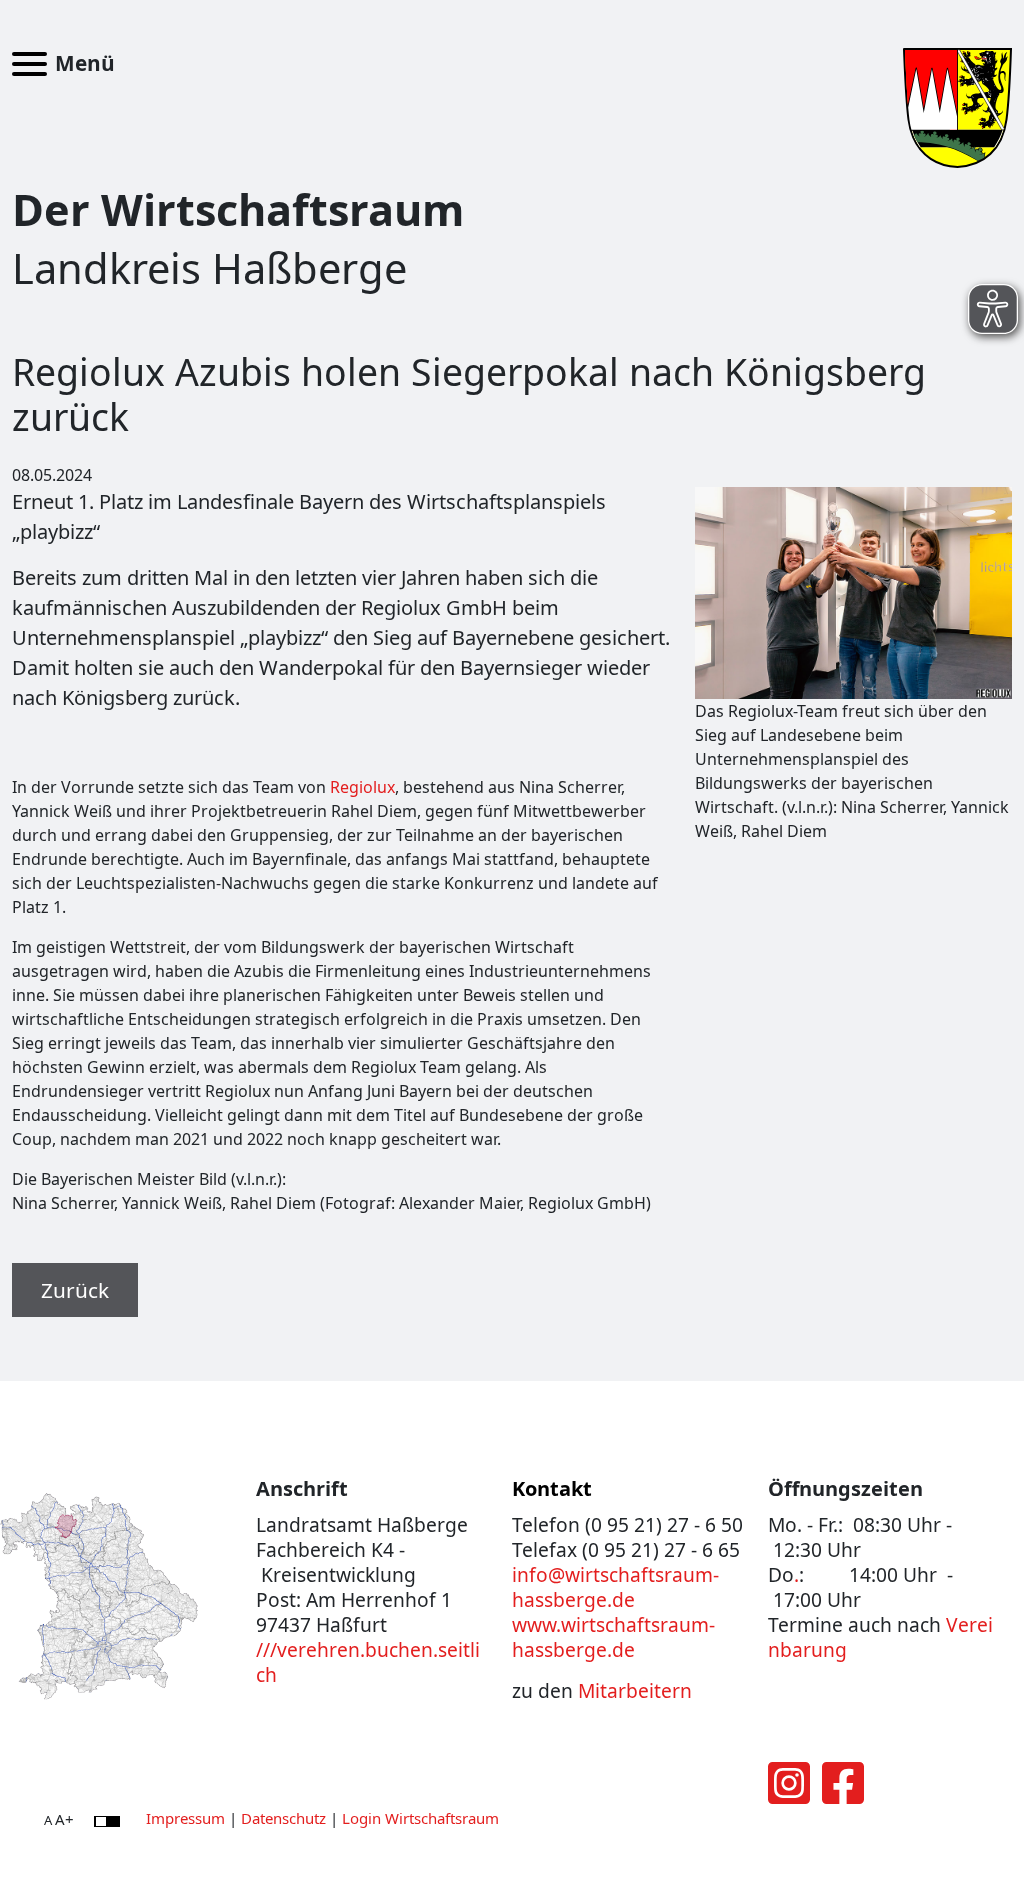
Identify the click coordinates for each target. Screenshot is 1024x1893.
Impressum (185, 1818)
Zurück (75, 1290)
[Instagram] (789, 1795)
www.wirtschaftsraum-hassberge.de (613, 1637)
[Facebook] (843, 1795)
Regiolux (362, 787)
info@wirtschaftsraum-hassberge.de (615, 1587)
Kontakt (552, 1488)
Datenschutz (283, 1818)
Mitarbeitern (635, 1690)
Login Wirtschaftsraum (420, 1818)
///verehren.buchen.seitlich (368, 1662)
